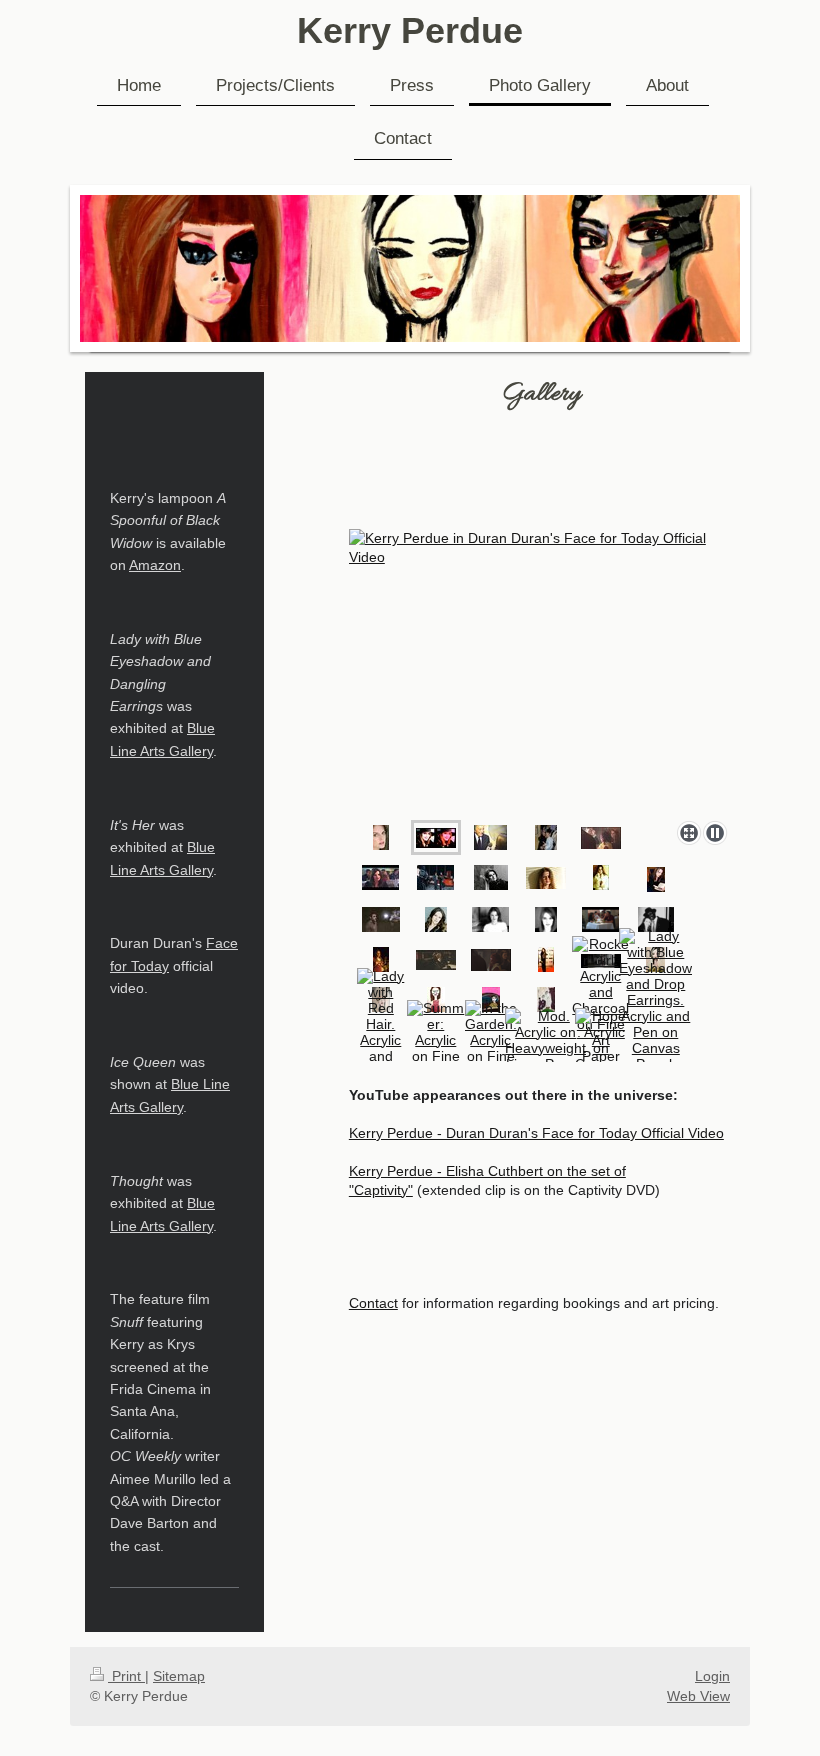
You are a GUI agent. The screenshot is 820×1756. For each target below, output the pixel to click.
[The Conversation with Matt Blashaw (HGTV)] (600, 919)
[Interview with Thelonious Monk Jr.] (656, 919)
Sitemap (179, 1676)
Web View (698, 1696)
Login (712, 1676)
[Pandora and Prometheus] (656, 879)
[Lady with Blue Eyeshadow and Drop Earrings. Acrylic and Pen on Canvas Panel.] (655, 1000)
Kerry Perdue (410, 30)
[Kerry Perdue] (542, 671)
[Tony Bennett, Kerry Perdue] (490, 837)
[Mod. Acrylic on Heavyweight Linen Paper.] (545, 1040)
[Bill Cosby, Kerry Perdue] (435, 877)
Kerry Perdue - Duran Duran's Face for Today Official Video (536, 1133)
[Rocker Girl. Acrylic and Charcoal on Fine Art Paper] (600, 1000)
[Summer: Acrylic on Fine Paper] (436, 1040)
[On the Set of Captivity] (601, 838)
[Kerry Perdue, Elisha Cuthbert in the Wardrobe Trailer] (546, 837)
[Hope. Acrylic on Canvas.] (601, 1040)
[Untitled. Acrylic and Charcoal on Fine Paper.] (546, 999)
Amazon (155, 565)
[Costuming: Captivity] (436, 960)
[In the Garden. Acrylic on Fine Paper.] (491, 1040)
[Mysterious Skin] (381, 959)
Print (126, 1676)
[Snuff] (381, 919)
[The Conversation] (380, 877)
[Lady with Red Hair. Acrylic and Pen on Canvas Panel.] (381, 1040)
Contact (373, 1303)
